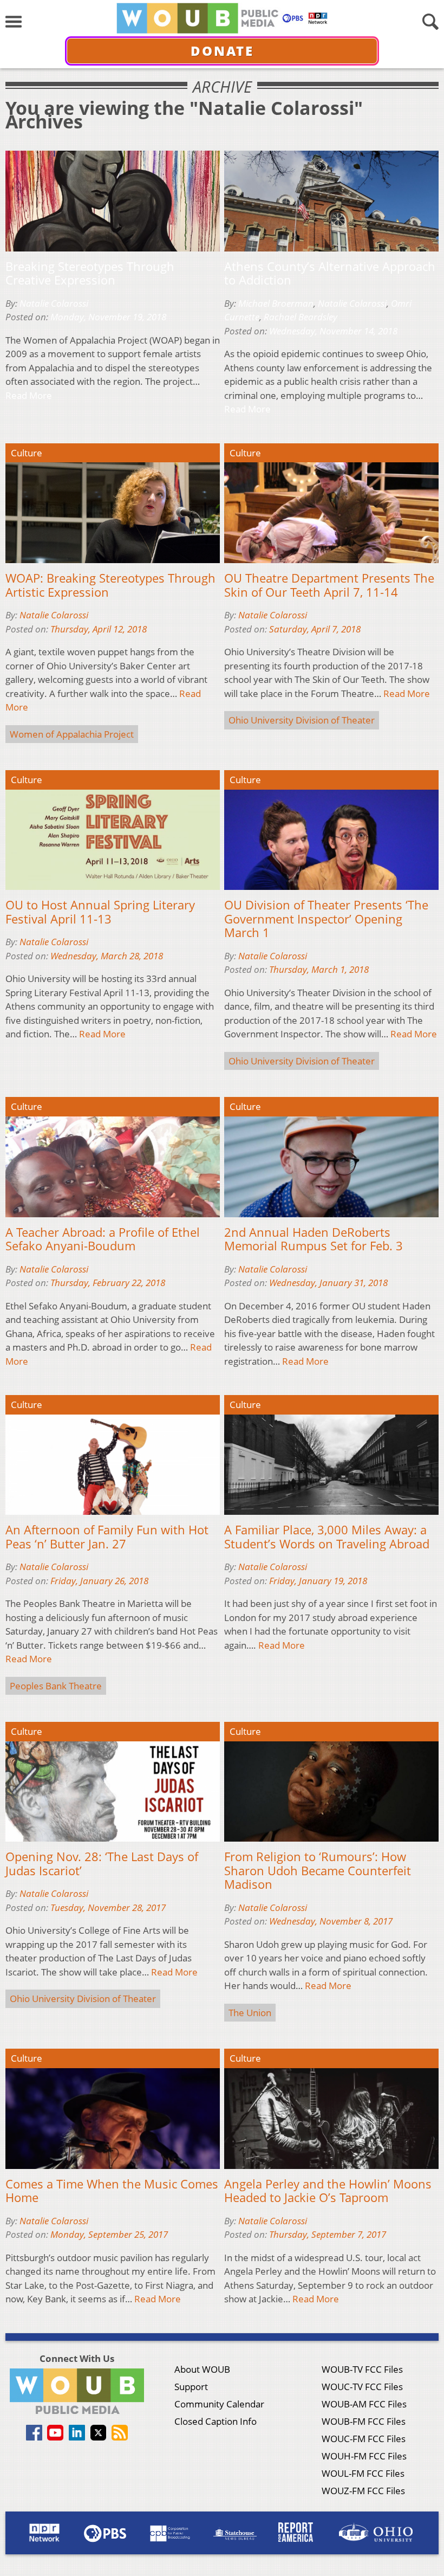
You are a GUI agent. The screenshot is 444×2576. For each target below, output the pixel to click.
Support (191, 2387)
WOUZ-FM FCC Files (363, 2491)
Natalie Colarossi (54, 303)
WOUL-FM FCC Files (363, 2473)
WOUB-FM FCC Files (364, 2421)
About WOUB (202, 2369)
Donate (222, 51)
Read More (29, 395)
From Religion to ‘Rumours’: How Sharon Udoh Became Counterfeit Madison (318, 1871)
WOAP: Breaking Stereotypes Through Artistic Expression (110, 585)
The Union (250, 2013)
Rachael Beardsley (301, 317)
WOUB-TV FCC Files (362, 2369)
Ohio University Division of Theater (302, 720)
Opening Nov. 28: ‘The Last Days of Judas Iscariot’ (102, 1864)
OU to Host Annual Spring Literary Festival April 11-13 (100, 912)
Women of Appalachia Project (72, 734)
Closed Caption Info (216, 2421)
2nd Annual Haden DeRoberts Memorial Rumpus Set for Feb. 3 (314, 1239)
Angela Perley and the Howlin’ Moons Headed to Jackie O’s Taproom (328, 2191)
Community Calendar (219, 2404)
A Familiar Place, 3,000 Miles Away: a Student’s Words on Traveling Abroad (327, 1537)
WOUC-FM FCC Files (364, 2439)
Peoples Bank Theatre (56, 1686)
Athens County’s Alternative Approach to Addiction (330, 273)
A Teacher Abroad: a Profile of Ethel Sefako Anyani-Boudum (103, 1239)
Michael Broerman (276, 303)
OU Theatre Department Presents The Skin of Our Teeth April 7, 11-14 (329, 585)
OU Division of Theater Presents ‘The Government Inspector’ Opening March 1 (326, 919)
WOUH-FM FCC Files (364, 2456)
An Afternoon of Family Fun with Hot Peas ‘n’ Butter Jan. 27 (107, 1537)
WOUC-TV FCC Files (362, 2387)
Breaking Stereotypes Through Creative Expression (90, 273)
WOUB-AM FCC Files (364, 2404)
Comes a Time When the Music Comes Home (112, 2191)
